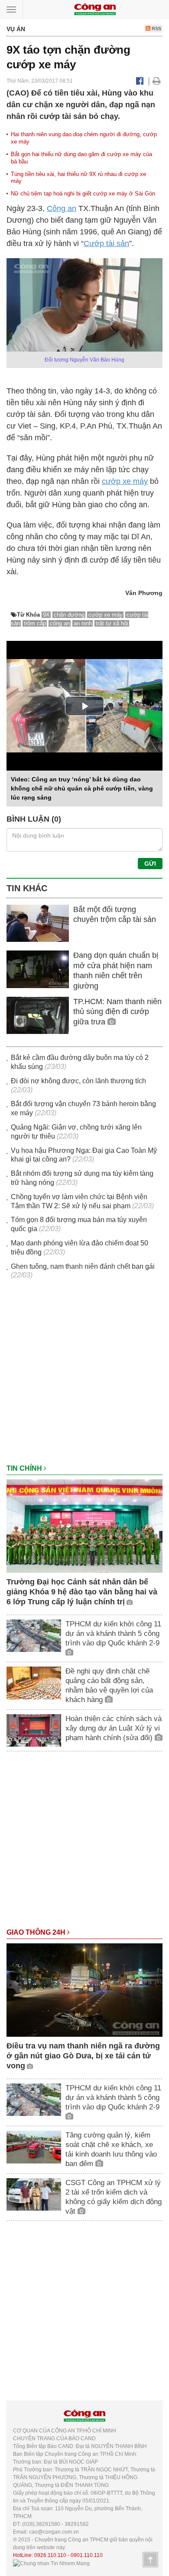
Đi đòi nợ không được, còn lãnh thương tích (78, 1081)
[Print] (157, 81)
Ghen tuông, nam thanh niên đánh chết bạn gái (83, 1266)
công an (60, 623)
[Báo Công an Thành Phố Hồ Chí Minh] (95, 9)
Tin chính (25, 1468)
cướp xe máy (125, 481)
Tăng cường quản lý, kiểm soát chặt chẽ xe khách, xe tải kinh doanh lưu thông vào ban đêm (111, 2149)
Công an (62, 208)
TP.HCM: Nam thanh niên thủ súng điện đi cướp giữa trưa (117, 1012)
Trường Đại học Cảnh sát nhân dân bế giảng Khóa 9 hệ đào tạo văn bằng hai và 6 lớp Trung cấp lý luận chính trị (82, 1592)
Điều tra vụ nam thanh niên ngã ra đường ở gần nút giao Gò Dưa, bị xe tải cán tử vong (83, 2056)
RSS (156, 29)
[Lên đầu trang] (150, 2560)
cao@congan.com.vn (54, 2532)
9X (46, 615)
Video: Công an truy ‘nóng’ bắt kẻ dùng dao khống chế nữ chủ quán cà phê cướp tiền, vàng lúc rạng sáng (82, 788)
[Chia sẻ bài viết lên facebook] (140, 81)
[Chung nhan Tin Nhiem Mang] (51, 2563)
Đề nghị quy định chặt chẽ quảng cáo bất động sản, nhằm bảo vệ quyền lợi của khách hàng (109, 1685)
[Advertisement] (84, 1376)
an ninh (83, 623)
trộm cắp (35, 623)
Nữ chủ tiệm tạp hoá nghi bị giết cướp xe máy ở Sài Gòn (83, 194)
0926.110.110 (50, 2555)
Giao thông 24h (37, 1932)
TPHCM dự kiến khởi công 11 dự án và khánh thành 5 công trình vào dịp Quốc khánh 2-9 (113, 1634)
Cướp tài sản (106, 243)
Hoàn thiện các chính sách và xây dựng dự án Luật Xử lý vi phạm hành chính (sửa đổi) (114, 1728)
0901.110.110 (87, 2555)
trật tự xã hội (112, 623)
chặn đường (69, 615)
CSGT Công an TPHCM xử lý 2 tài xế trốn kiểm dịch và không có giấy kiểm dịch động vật (114, 2197)
